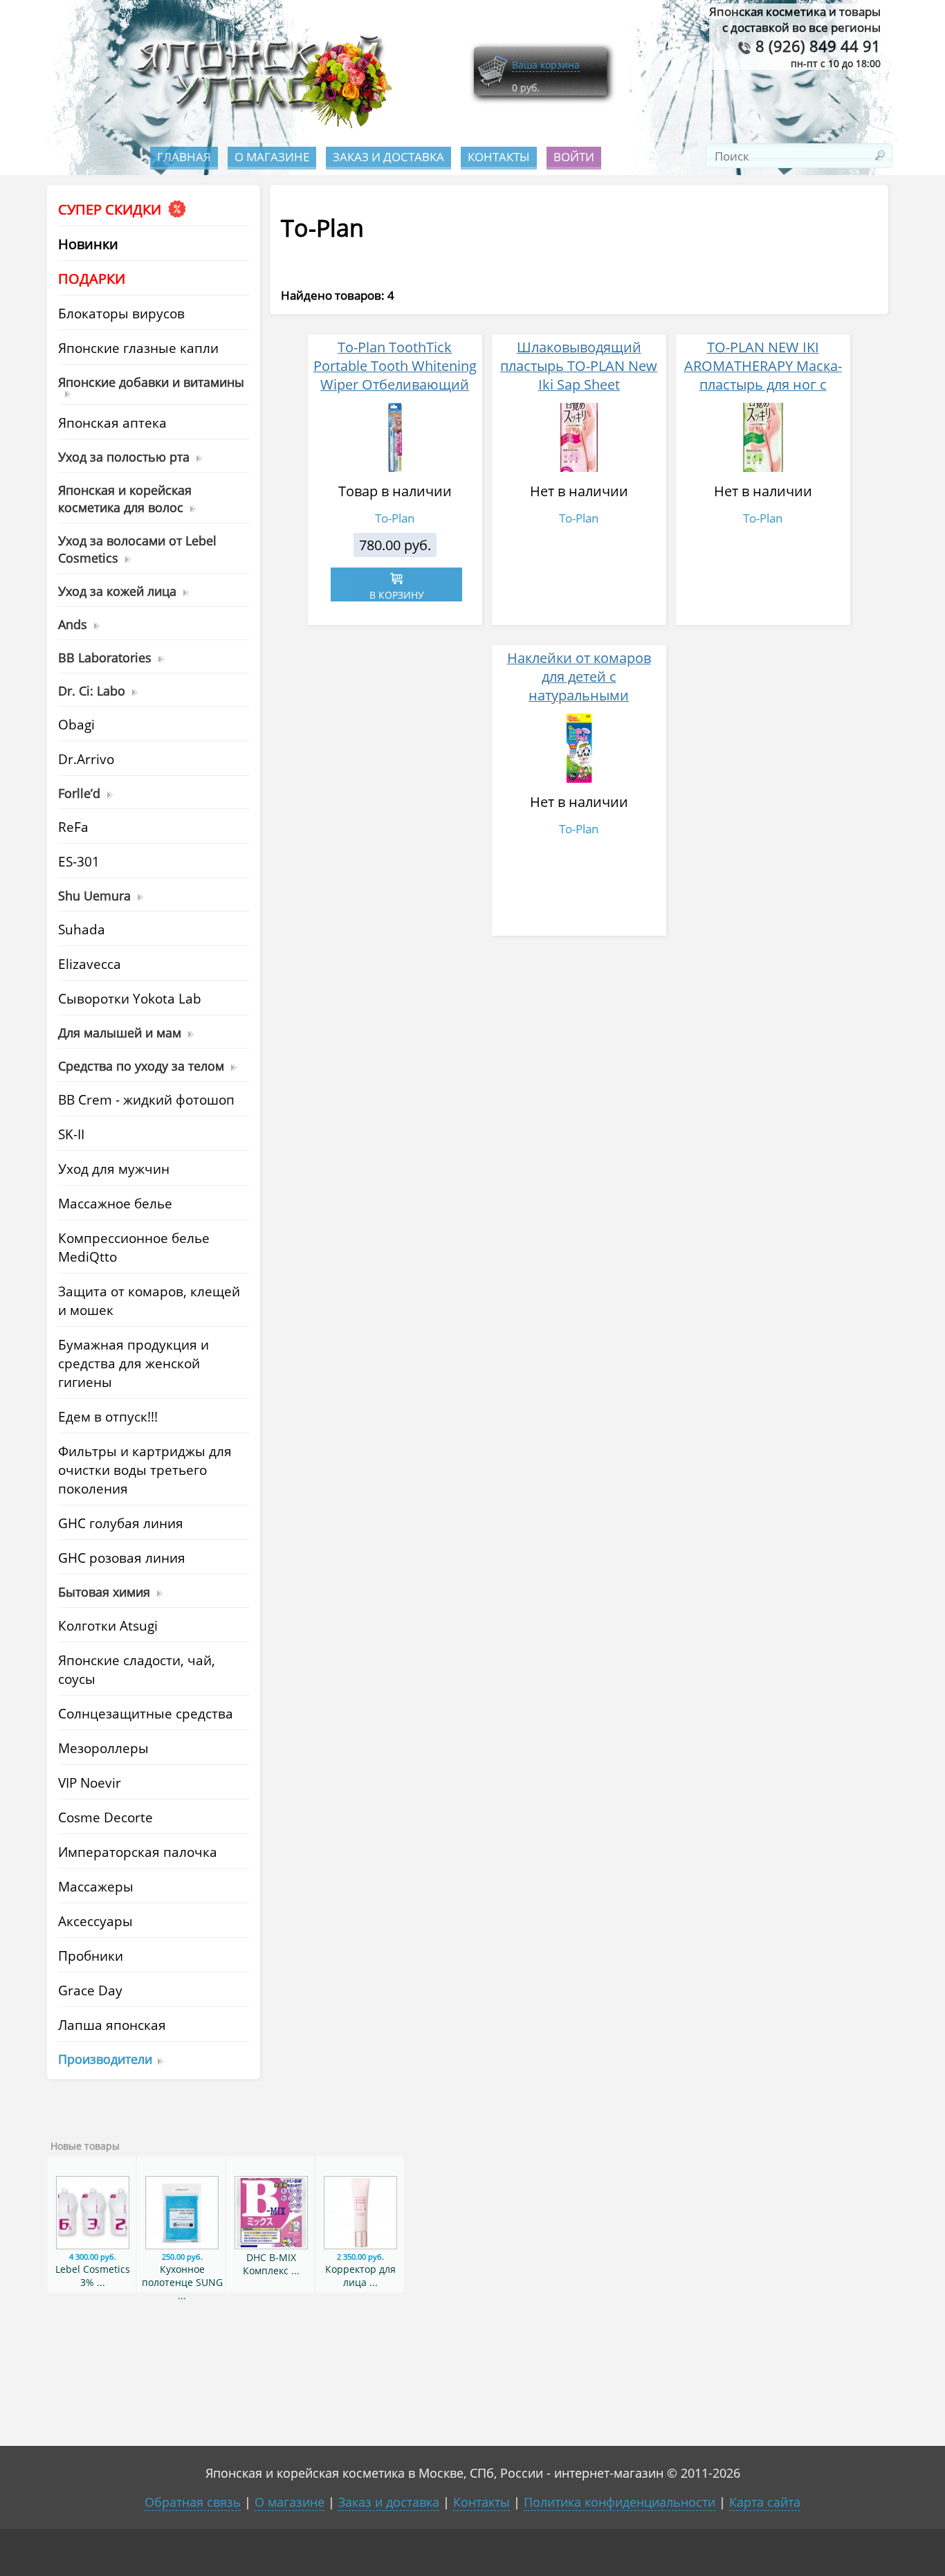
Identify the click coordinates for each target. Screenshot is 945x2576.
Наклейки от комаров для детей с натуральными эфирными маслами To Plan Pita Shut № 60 (579, 695)
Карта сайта (765, 2502)
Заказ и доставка (388, 157)
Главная (184, 157)
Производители (105, 2059)
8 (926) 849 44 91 (816, 46)
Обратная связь (193, 2502)
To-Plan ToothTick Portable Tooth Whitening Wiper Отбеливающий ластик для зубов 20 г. (395, 375)
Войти (574, 157)
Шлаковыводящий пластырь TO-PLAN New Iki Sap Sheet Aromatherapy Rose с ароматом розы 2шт (579, 384)
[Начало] (260, 125)
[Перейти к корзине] (493, 85)
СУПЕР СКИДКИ (111, 209)
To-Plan (395, 518)
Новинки (88, 244)
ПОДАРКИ (92, 279)
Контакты (499, 157)
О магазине (272, 157)
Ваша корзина (546, 65)
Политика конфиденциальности (620, 2502)
